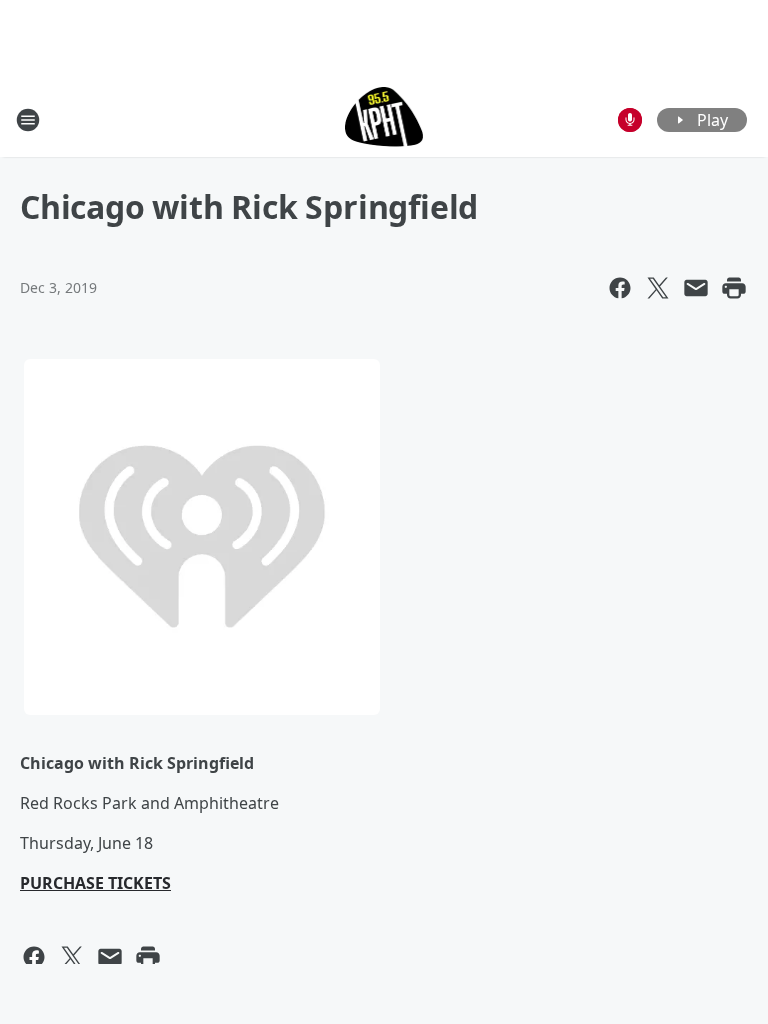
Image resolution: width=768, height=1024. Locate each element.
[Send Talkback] (630, 120)
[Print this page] (734, 288)
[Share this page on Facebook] (620, 288)
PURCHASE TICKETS (95, 883)
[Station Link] (384, 119)
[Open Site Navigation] (28, 120)
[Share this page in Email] (696, 288)
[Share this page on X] (658, 288)
